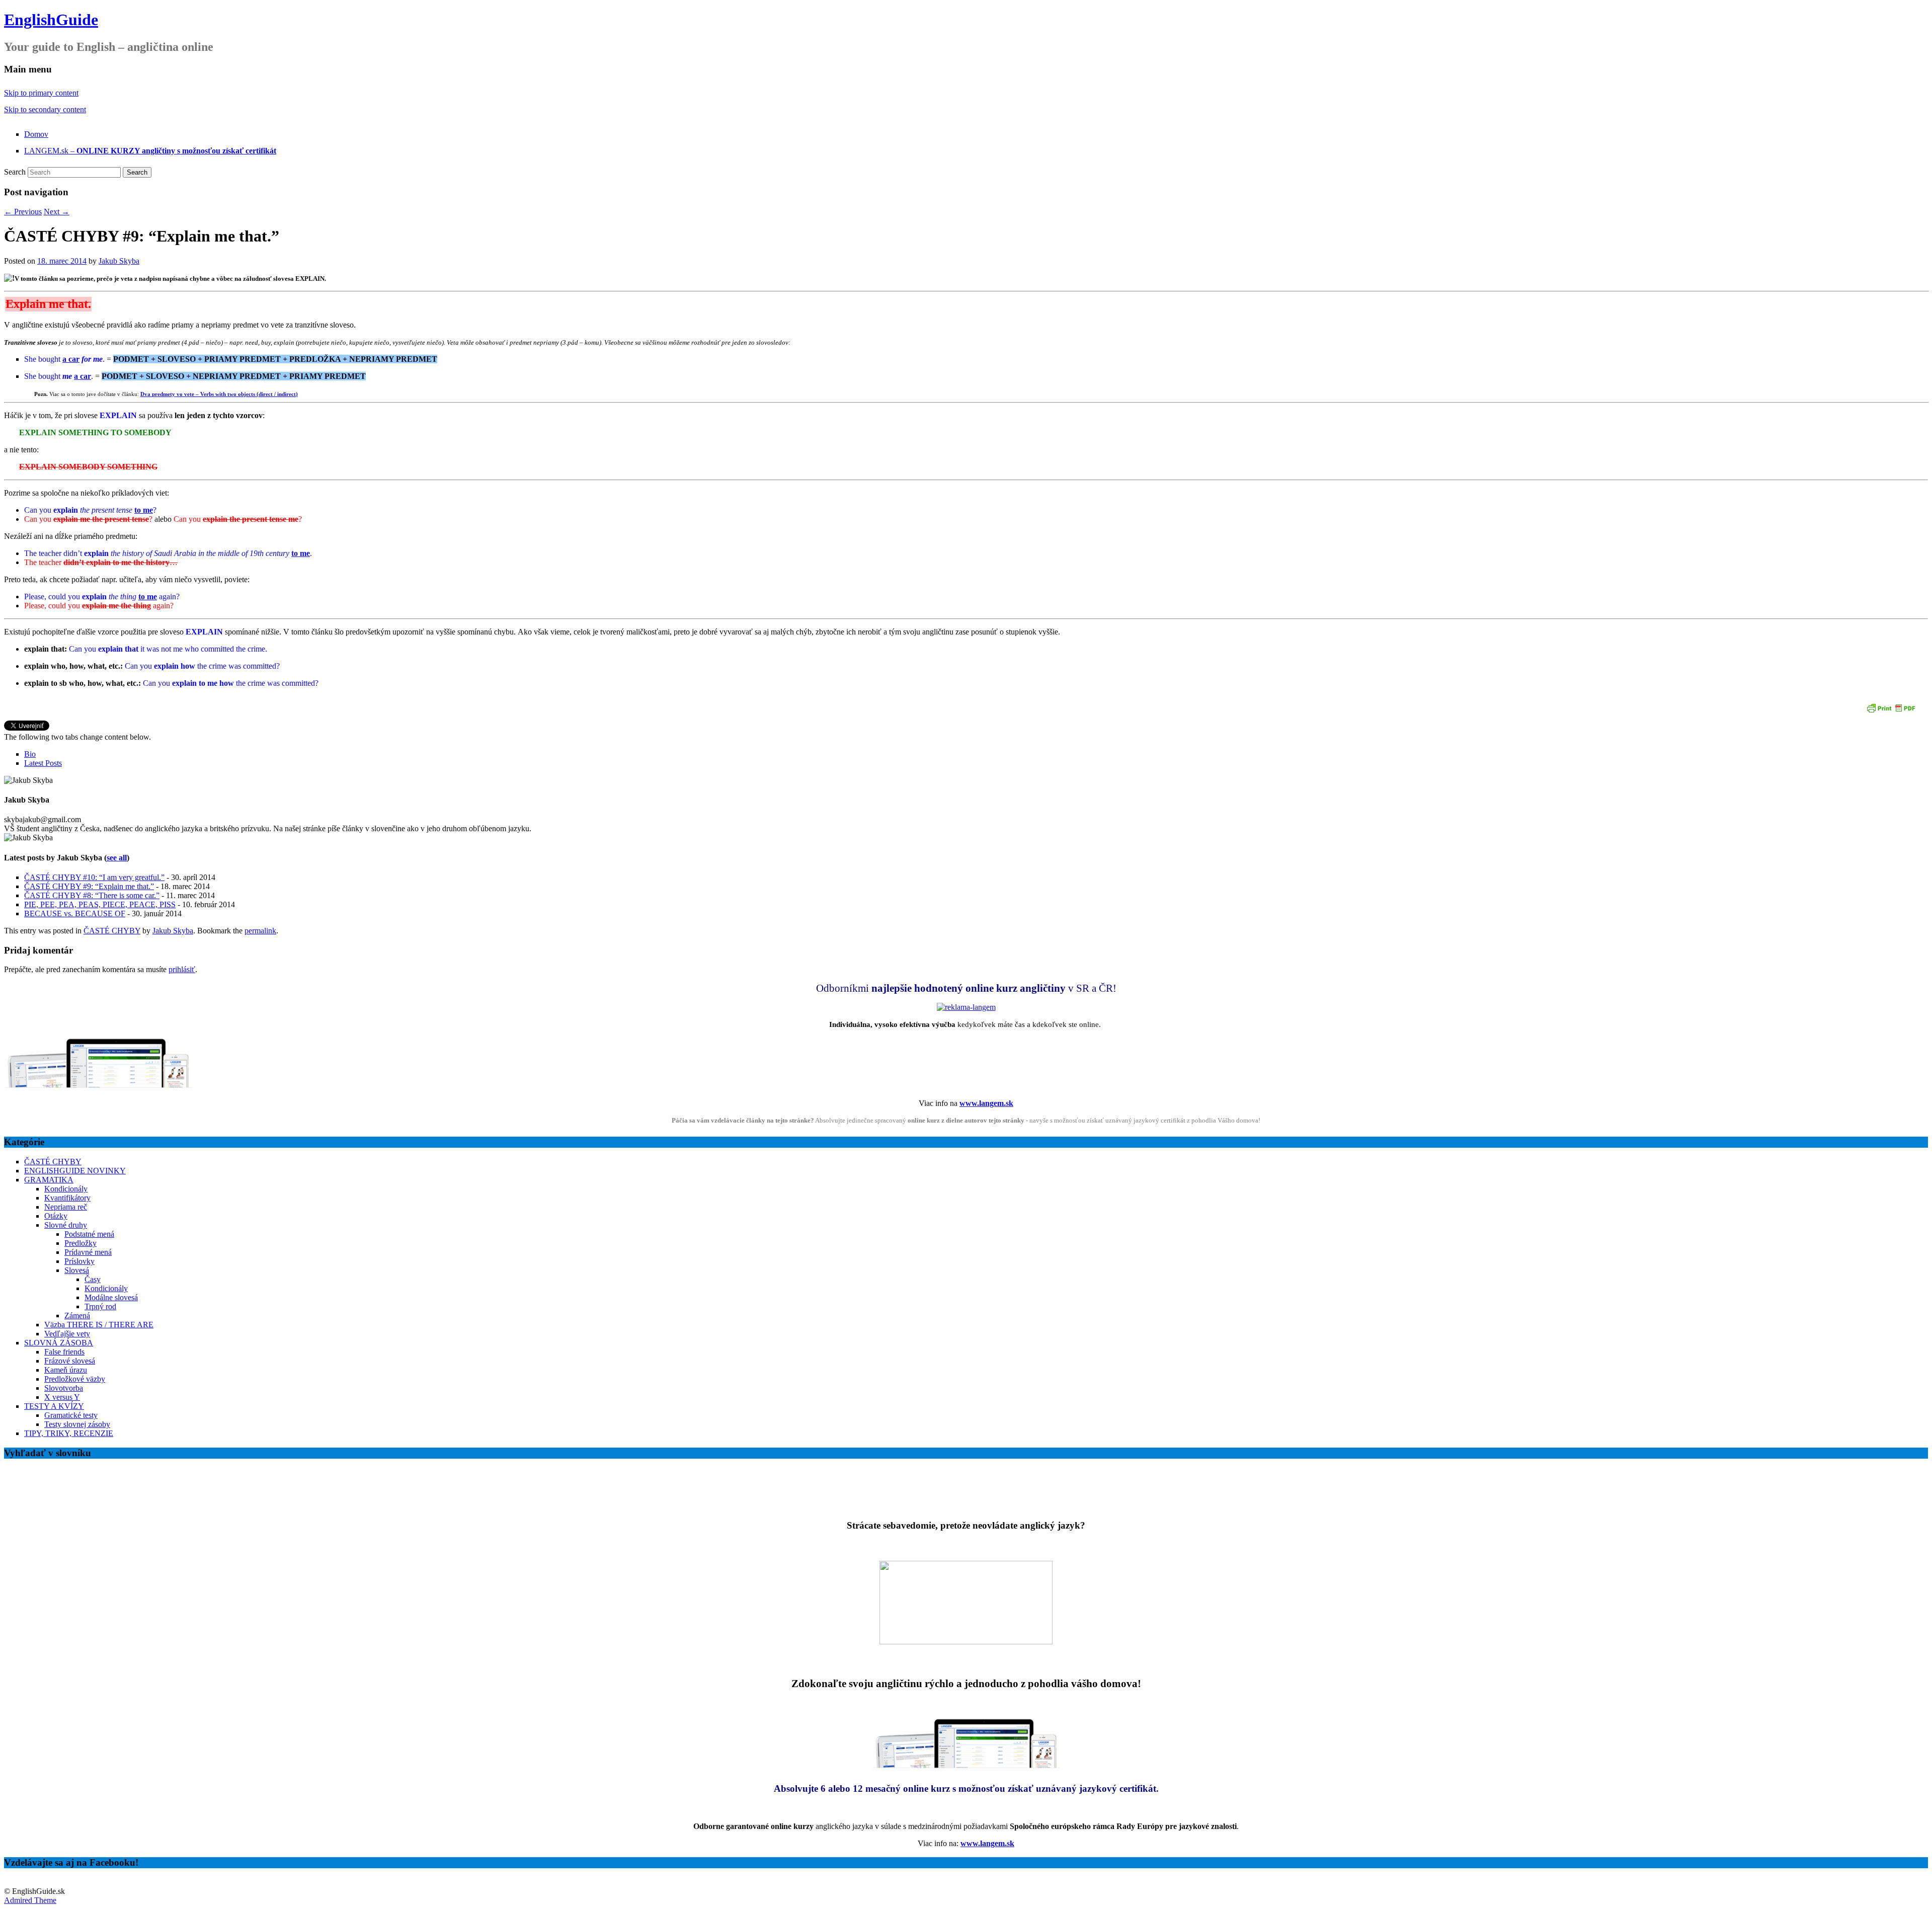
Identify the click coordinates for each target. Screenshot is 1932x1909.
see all (117, 858)
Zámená (77, 1316)
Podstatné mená (89, 1234)
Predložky (80, 1243)
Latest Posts (43, 763)
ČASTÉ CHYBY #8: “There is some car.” (92, 895)
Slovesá (77, 1270)
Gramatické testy (71, 1415)
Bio (30, 754)
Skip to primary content (41, 93)
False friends (64, 1352)
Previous (23, 212)
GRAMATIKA (49, 1180)
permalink (260, 931)
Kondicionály (66, 1189)
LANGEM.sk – (150, 151)
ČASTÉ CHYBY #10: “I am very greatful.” (94, 877)
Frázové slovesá (70, 1361)
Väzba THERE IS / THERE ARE (99, 1325)
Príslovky (79, 1261)
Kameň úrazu (66, 1370)
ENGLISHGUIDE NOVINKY (75, 1171)
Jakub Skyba (119, 261)
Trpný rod (100, 1306)
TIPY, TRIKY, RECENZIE (69, 1433)
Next (57, 212)
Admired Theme (30, 1900)
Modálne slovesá (111, 1297)
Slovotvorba (64, 1388)
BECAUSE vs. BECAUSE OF (75, 913)
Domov (36, 134)
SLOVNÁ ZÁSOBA (59, 1343)
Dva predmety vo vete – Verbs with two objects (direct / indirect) (219, 394)
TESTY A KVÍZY (54, 1406)
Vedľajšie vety (67, 1334)
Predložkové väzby (75, 1379)
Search (15, 172)
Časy (93, 1279)
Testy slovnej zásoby (77, 1424)
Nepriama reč (66, 1207)
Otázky (56, 1216)
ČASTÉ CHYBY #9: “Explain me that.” (89, 886)
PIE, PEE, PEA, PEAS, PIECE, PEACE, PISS (100, 904)
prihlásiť (182, 969)
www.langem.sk (986, 1103)
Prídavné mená (88, 1252)
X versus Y (62, 1397)
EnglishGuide (51, 20)
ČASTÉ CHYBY (112, 931)
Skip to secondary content (45, 109)
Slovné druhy (66, 1225)
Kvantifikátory (67, 1198)
